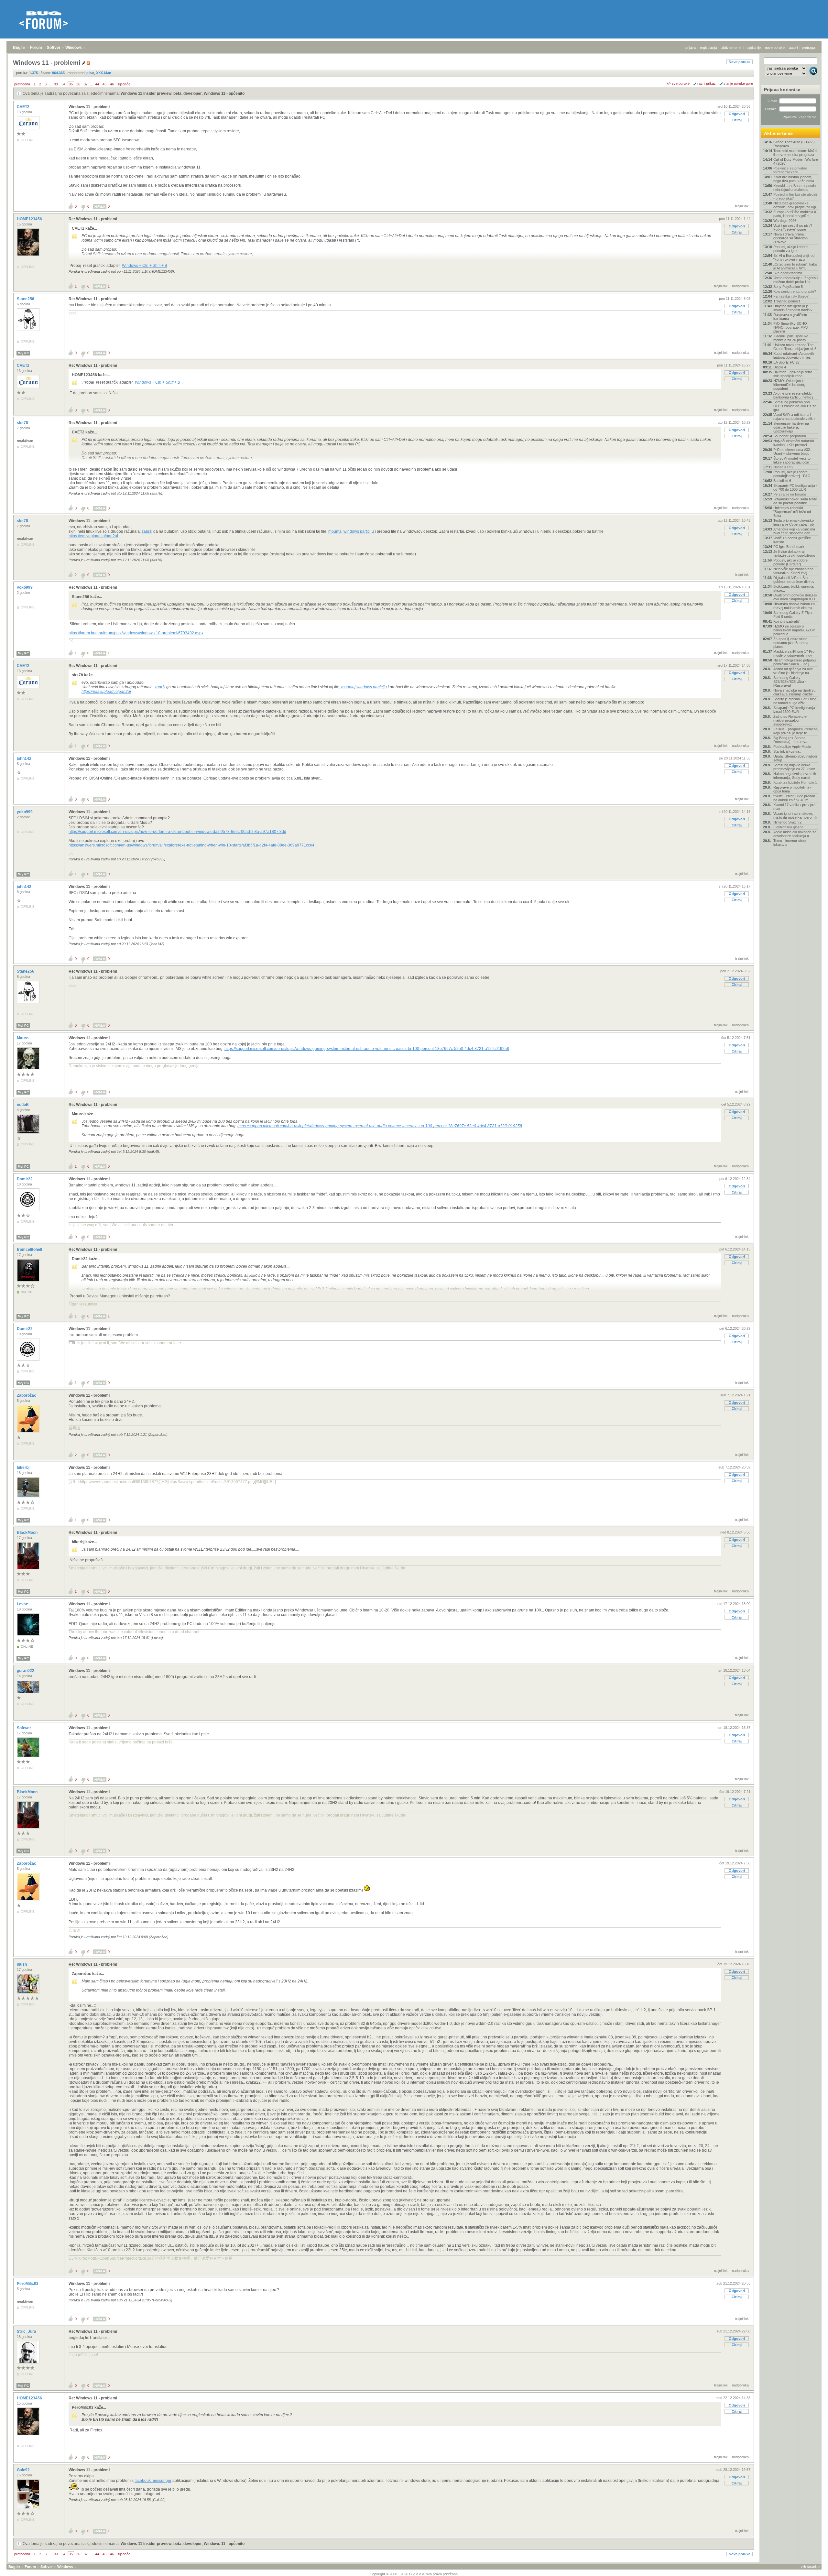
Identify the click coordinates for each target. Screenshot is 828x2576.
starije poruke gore (738, 83)
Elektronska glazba (788, 827)
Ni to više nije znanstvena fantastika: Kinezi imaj (793, 571)
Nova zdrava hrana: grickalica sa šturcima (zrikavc (790, 238)
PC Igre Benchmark (789, 547)
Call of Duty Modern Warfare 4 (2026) (796, 161)
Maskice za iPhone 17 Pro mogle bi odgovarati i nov (794, 653)
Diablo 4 (780, 367)
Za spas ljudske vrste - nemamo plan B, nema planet (791, 643)
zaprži (147, 531)
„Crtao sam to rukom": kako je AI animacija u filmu (795, 266)
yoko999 (25, 587)
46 (112, 84)
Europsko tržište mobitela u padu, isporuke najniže (795, 214)
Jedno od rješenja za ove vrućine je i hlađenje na (793, 671)
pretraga (808, 48)
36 (78, 84)
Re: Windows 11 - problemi (93, 219)
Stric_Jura (27, 2331)
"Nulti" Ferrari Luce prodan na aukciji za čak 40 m (794, 798)
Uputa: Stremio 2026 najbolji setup (795, 758)
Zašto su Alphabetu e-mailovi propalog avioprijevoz (790, 720)
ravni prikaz (707, 83)
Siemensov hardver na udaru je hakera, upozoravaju (791, 427)
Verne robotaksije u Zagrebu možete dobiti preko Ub (795, 280)
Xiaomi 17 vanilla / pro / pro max (794, 807)
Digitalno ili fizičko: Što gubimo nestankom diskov (794, 580)
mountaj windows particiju (351, 531)
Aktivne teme (778, 133)
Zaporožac (27, 1395)
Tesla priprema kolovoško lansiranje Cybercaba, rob (794, 522)
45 (104, 84)
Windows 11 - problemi (89, 107)
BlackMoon (28, 1533)
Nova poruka (740, 62)
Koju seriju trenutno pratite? (795, 291)
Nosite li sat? (783, 467)
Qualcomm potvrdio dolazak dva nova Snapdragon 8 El (795, 597)
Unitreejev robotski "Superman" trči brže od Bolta (792, 512)
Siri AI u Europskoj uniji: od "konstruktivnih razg (794, 257)
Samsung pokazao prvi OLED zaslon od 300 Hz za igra (795, 406)
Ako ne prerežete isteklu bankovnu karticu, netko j (793, 395)
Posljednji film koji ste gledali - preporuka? (795, 196)
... (50, 84)
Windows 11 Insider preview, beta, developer (161, 93)
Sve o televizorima (788, 273)
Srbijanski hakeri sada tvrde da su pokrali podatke (795, 501)
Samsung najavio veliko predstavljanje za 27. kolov (794, 767)
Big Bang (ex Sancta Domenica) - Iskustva (790, 740)
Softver (54, 48)
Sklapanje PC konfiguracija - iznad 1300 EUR (795, 710)
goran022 (26, 1671)
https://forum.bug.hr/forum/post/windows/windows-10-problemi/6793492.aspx (136, 633)
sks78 (23, 423)
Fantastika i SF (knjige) (791, 296)
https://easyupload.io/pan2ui (93, 536)
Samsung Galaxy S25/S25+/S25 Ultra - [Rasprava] (790, 682)
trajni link (742, 206)
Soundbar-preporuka (790, 436)
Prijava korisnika (782, 90)
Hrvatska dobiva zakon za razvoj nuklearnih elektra (794, 606)
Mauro (23, 1038)
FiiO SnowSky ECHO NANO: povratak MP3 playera (790, 327)
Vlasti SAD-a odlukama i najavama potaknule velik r (794, 417)
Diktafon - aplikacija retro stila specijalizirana (793, 374)
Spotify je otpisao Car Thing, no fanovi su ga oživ (795, 701)
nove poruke (775, 48)
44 (97, 84)
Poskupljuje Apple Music (792, 747)
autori (793, 48)
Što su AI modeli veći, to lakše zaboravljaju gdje (792, 460)
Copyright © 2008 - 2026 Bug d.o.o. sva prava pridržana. (414, 2574)
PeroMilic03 (28, 2284)
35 (71, 84)
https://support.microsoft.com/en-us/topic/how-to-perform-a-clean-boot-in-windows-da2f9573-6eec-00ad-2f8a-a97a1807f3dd (177, 832)
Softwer (24, 1728)
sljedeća (124, 84)
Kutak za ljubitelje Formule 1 (795, 782)
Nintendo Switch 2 (787, 822)
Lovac (23, 1604)
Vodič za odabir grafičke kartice (792, 540)
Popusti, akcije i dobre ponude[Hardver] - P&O (792, 474)
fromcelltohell (30, 1250)
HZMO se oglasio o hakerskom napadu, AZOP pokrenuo (794, 630)
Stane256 (26, 299)
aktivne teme (731, 48)
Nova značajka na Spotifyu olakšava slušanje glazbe (794, 692)
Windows (74, 48)
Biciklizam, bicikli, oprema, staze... (794, 588)
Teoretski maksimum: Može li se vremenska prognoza (795, 153)
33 (56, 84)
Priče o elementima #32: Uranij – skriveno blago (792, 452)
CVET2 (24, 107)
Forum (36, 48)
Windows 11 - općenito (224, 93)
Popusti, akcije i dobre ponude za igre (790, 249)
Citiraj (737, 120)
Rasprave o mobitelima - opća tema (792, 789)
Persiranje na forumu (790, 494)
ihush (22, 1964)
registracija (708, 48)
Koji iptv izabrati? (786, 621)
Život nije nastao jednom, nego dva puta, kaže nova (794, 179)
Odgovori (737, 114)
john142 (25, 759)
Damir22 (25, 1179)
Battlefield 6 (782, 481)
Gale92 (24, 2470)
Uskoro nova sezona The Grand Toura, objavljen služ (795, 347)
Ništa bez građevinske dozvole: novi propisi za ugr (795, 205)
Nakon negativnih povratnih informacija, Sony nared (795, 776)
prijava (691, 48)
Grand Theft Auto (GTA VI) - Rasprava (795, 144)
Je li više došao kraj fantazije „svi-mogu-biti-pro (794, 553)
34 (63, 84)
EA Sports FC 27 (786, 362)
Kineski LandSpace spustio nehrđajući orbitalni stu (795, 188)
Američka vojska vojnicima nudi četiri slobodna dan (794, 531)
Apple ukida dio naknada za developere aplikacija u (795, 834)
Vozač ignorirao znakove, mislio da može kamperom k (795, 815)
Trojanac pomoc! (787, 301)
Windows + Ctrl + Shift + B (145, 266)
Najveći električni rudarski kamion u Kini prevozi (794, 443)
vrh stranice (810, 2567)
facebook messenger (153, 2481)
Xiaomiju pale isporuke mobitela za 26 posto (791, 338)
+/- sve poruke (678, 83)
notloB (23, 1105)
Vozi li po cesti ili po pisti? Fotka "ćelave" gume (793, 227)
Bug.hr (19, 48)
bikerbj (24, 1468)
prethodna (22, 84)
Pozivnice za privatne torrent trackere (790, 170)
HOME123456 (30, 219)
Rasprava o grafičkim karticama (790, 317)
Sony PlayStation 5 (788, 287)
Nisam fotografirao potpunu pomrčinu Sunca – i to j (795, 662)
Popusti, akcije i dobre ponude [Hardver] (790, 562)
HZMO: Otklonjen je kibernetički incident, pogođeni (789, 385)
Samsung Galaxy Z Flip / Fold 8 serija (793, 615)
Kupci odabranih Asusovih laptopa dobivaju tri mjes (794, 355)
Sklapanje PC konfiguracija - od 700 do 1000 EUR (795, 487)
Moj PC (23, 353)
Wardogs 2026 (785, 221)
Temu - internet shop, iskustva (790, 843)
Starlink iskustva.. (787, 751)
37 (86, 84)
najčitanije (753, 48)
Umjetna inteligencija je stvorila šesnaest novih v (793, 308)
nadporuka (740, 286)
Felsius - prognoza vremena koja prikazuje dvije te (795, 731)
